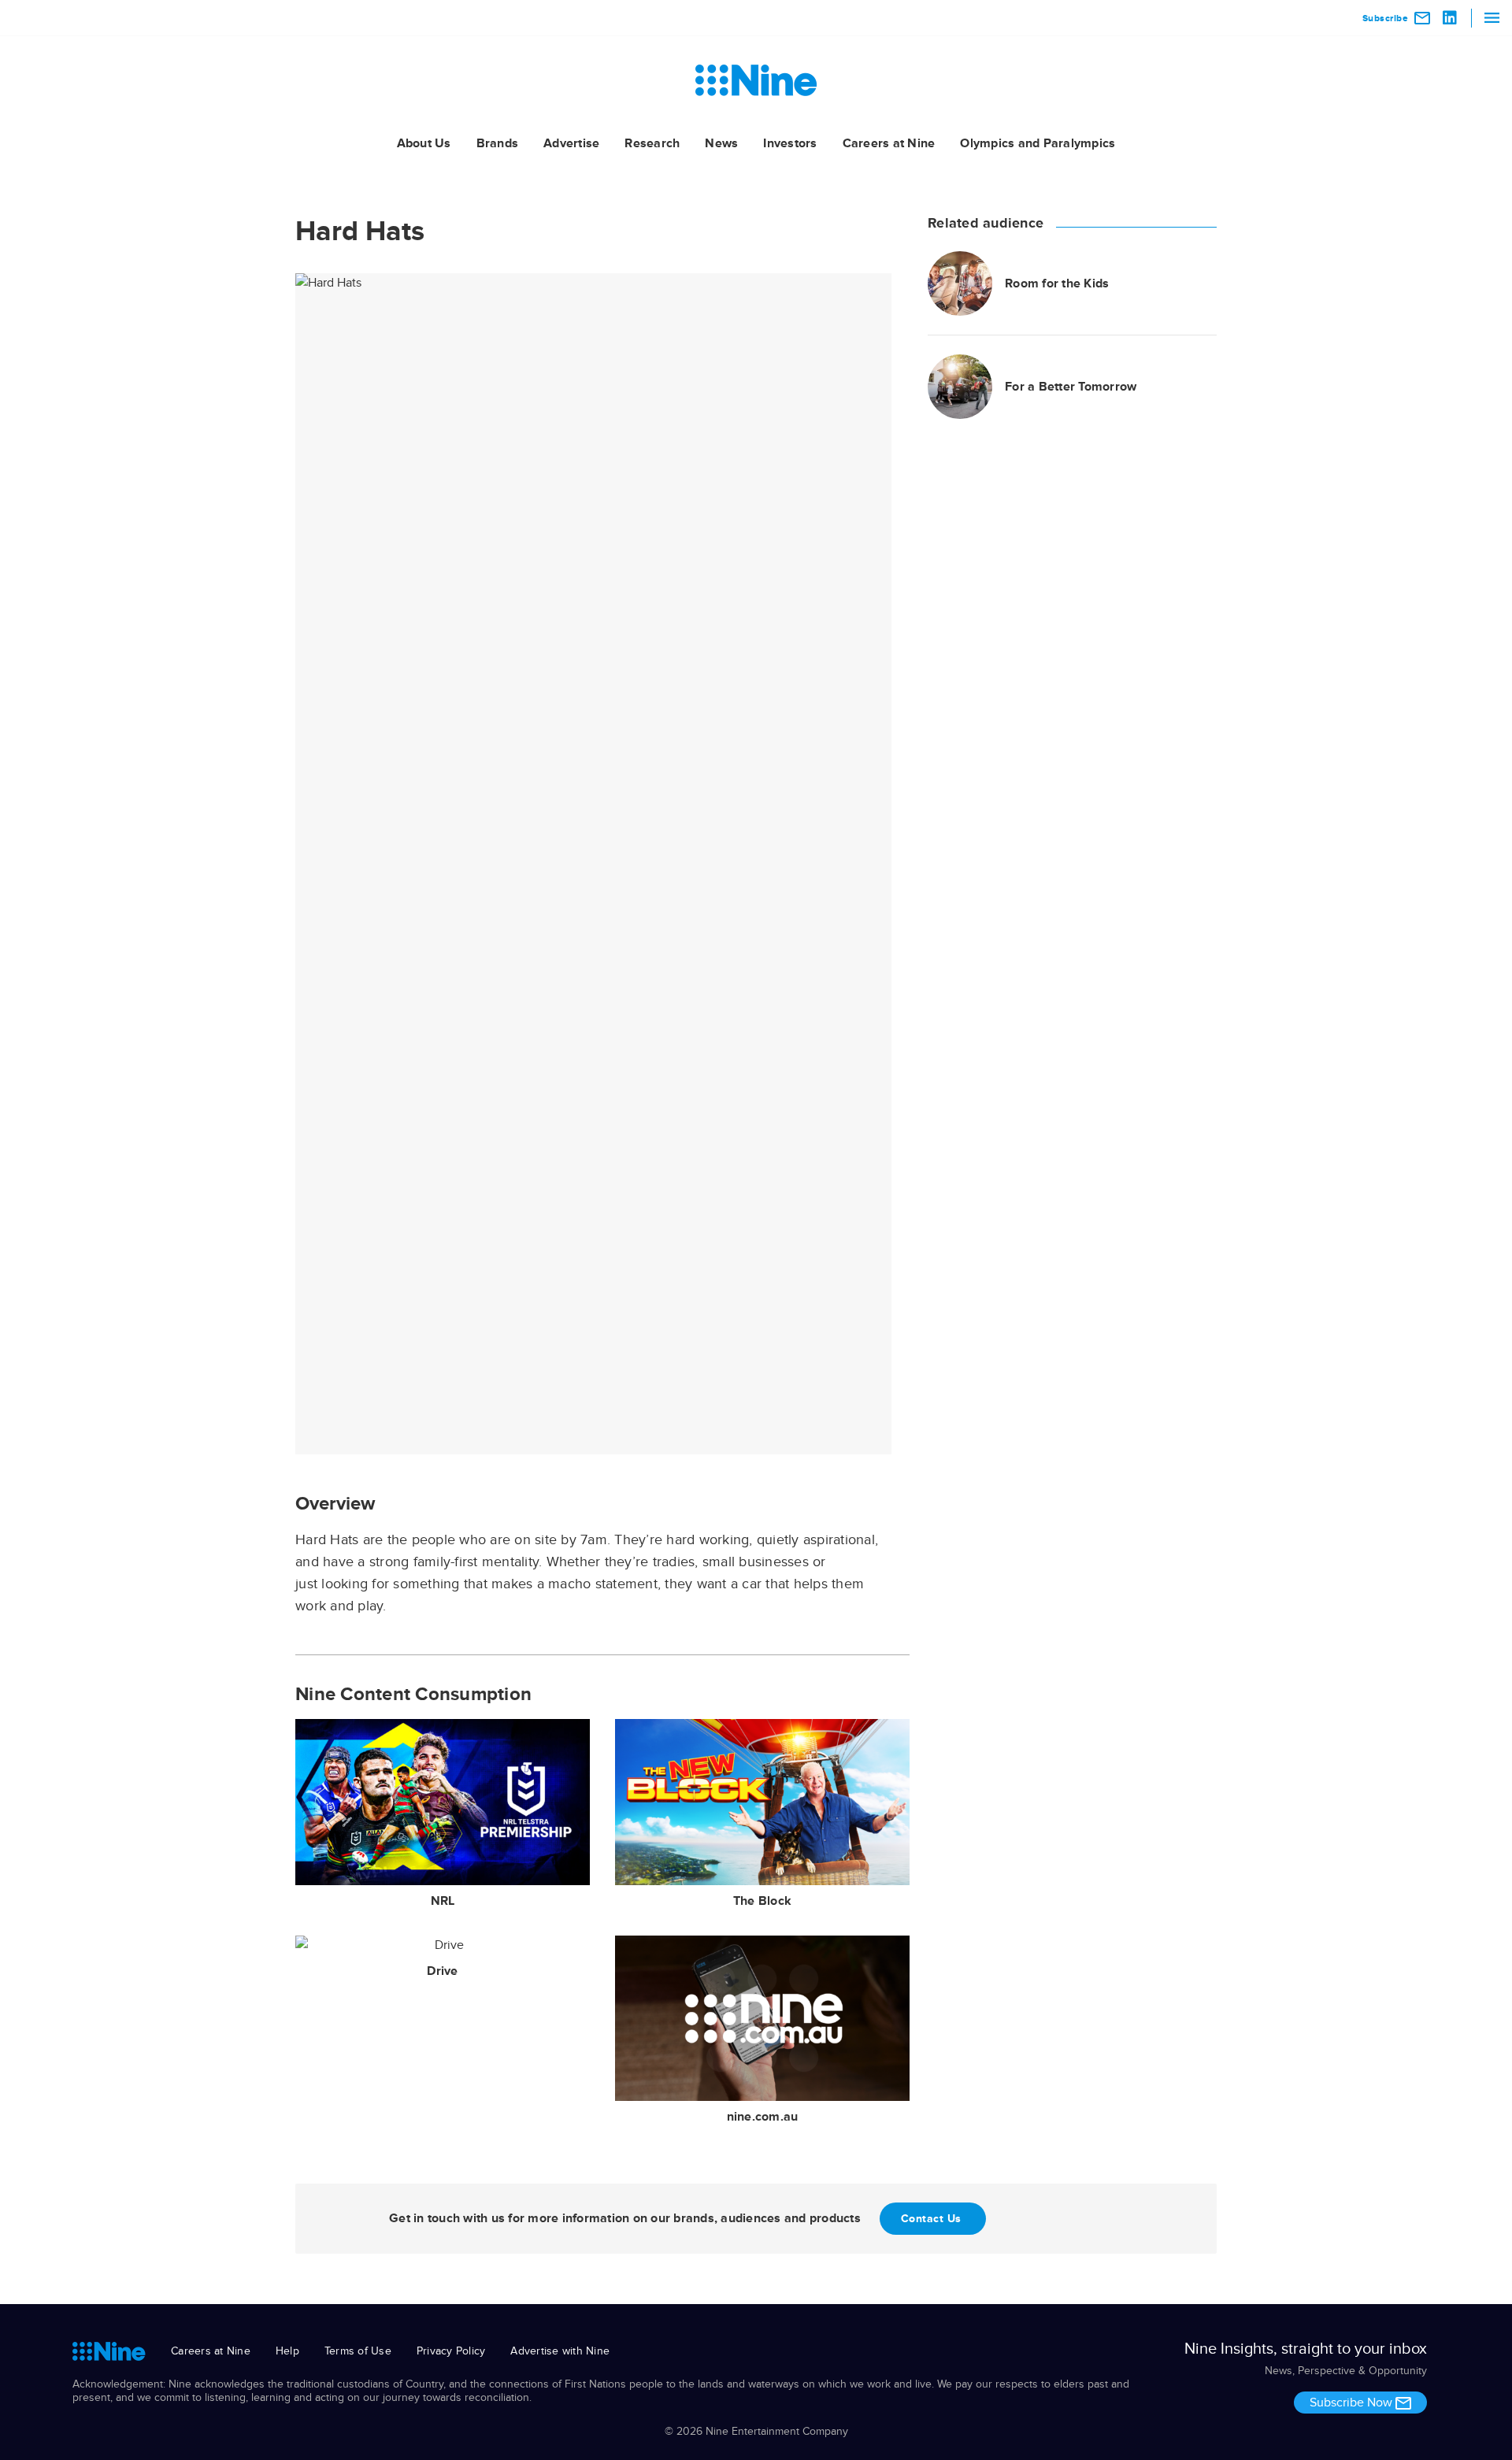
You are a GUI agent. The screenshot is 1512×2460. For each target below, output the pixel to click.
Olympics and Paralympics (1038, 143)
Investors (790, 143)
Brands (498, 143)
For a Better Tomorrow (1071, 387)
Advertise (571, 143)
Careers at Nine (889, 143)
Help (287, 2351)
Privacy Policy (451, 2351)
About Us (424, 143)
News (721, 143)
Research (652, 143)
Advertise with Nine (560, 2351)
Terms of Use (358, 2351)
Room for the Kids (1057, 283)
